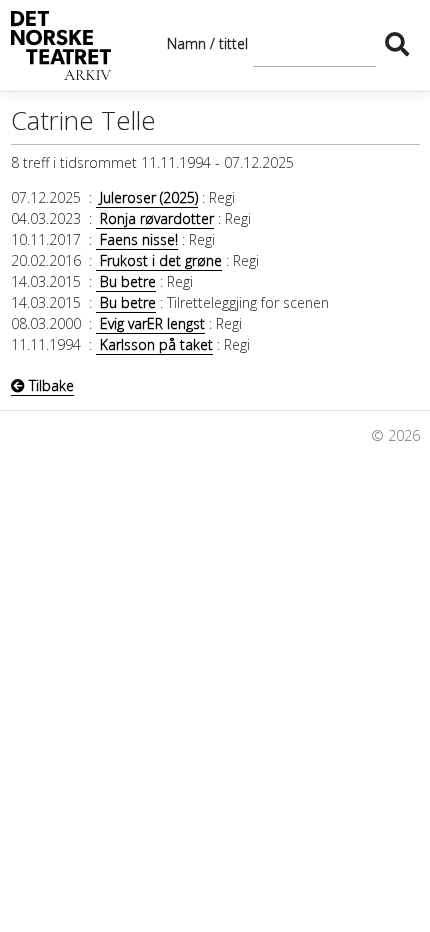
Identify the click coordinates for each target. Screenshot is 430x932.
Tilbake (49, 385)
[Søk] (397, 43)
